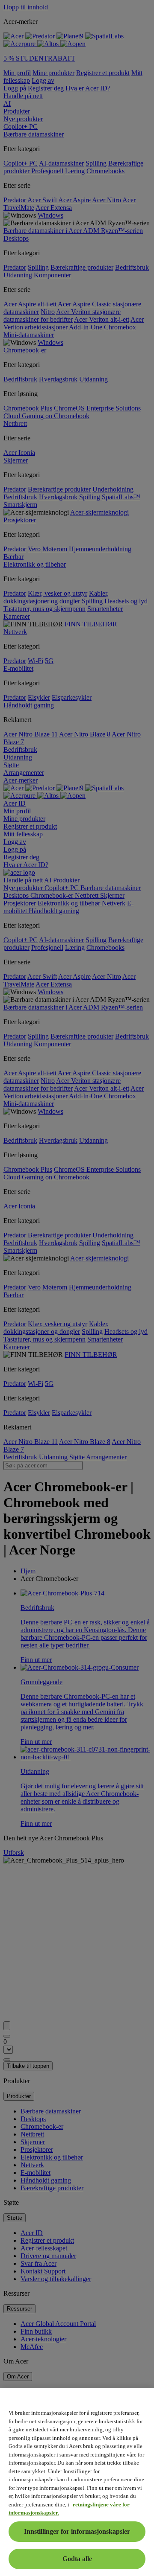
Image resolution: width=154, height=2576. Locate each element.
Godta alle (77, 2559)
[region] (77, 2482)
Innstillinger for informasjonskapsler (77, 2531)
